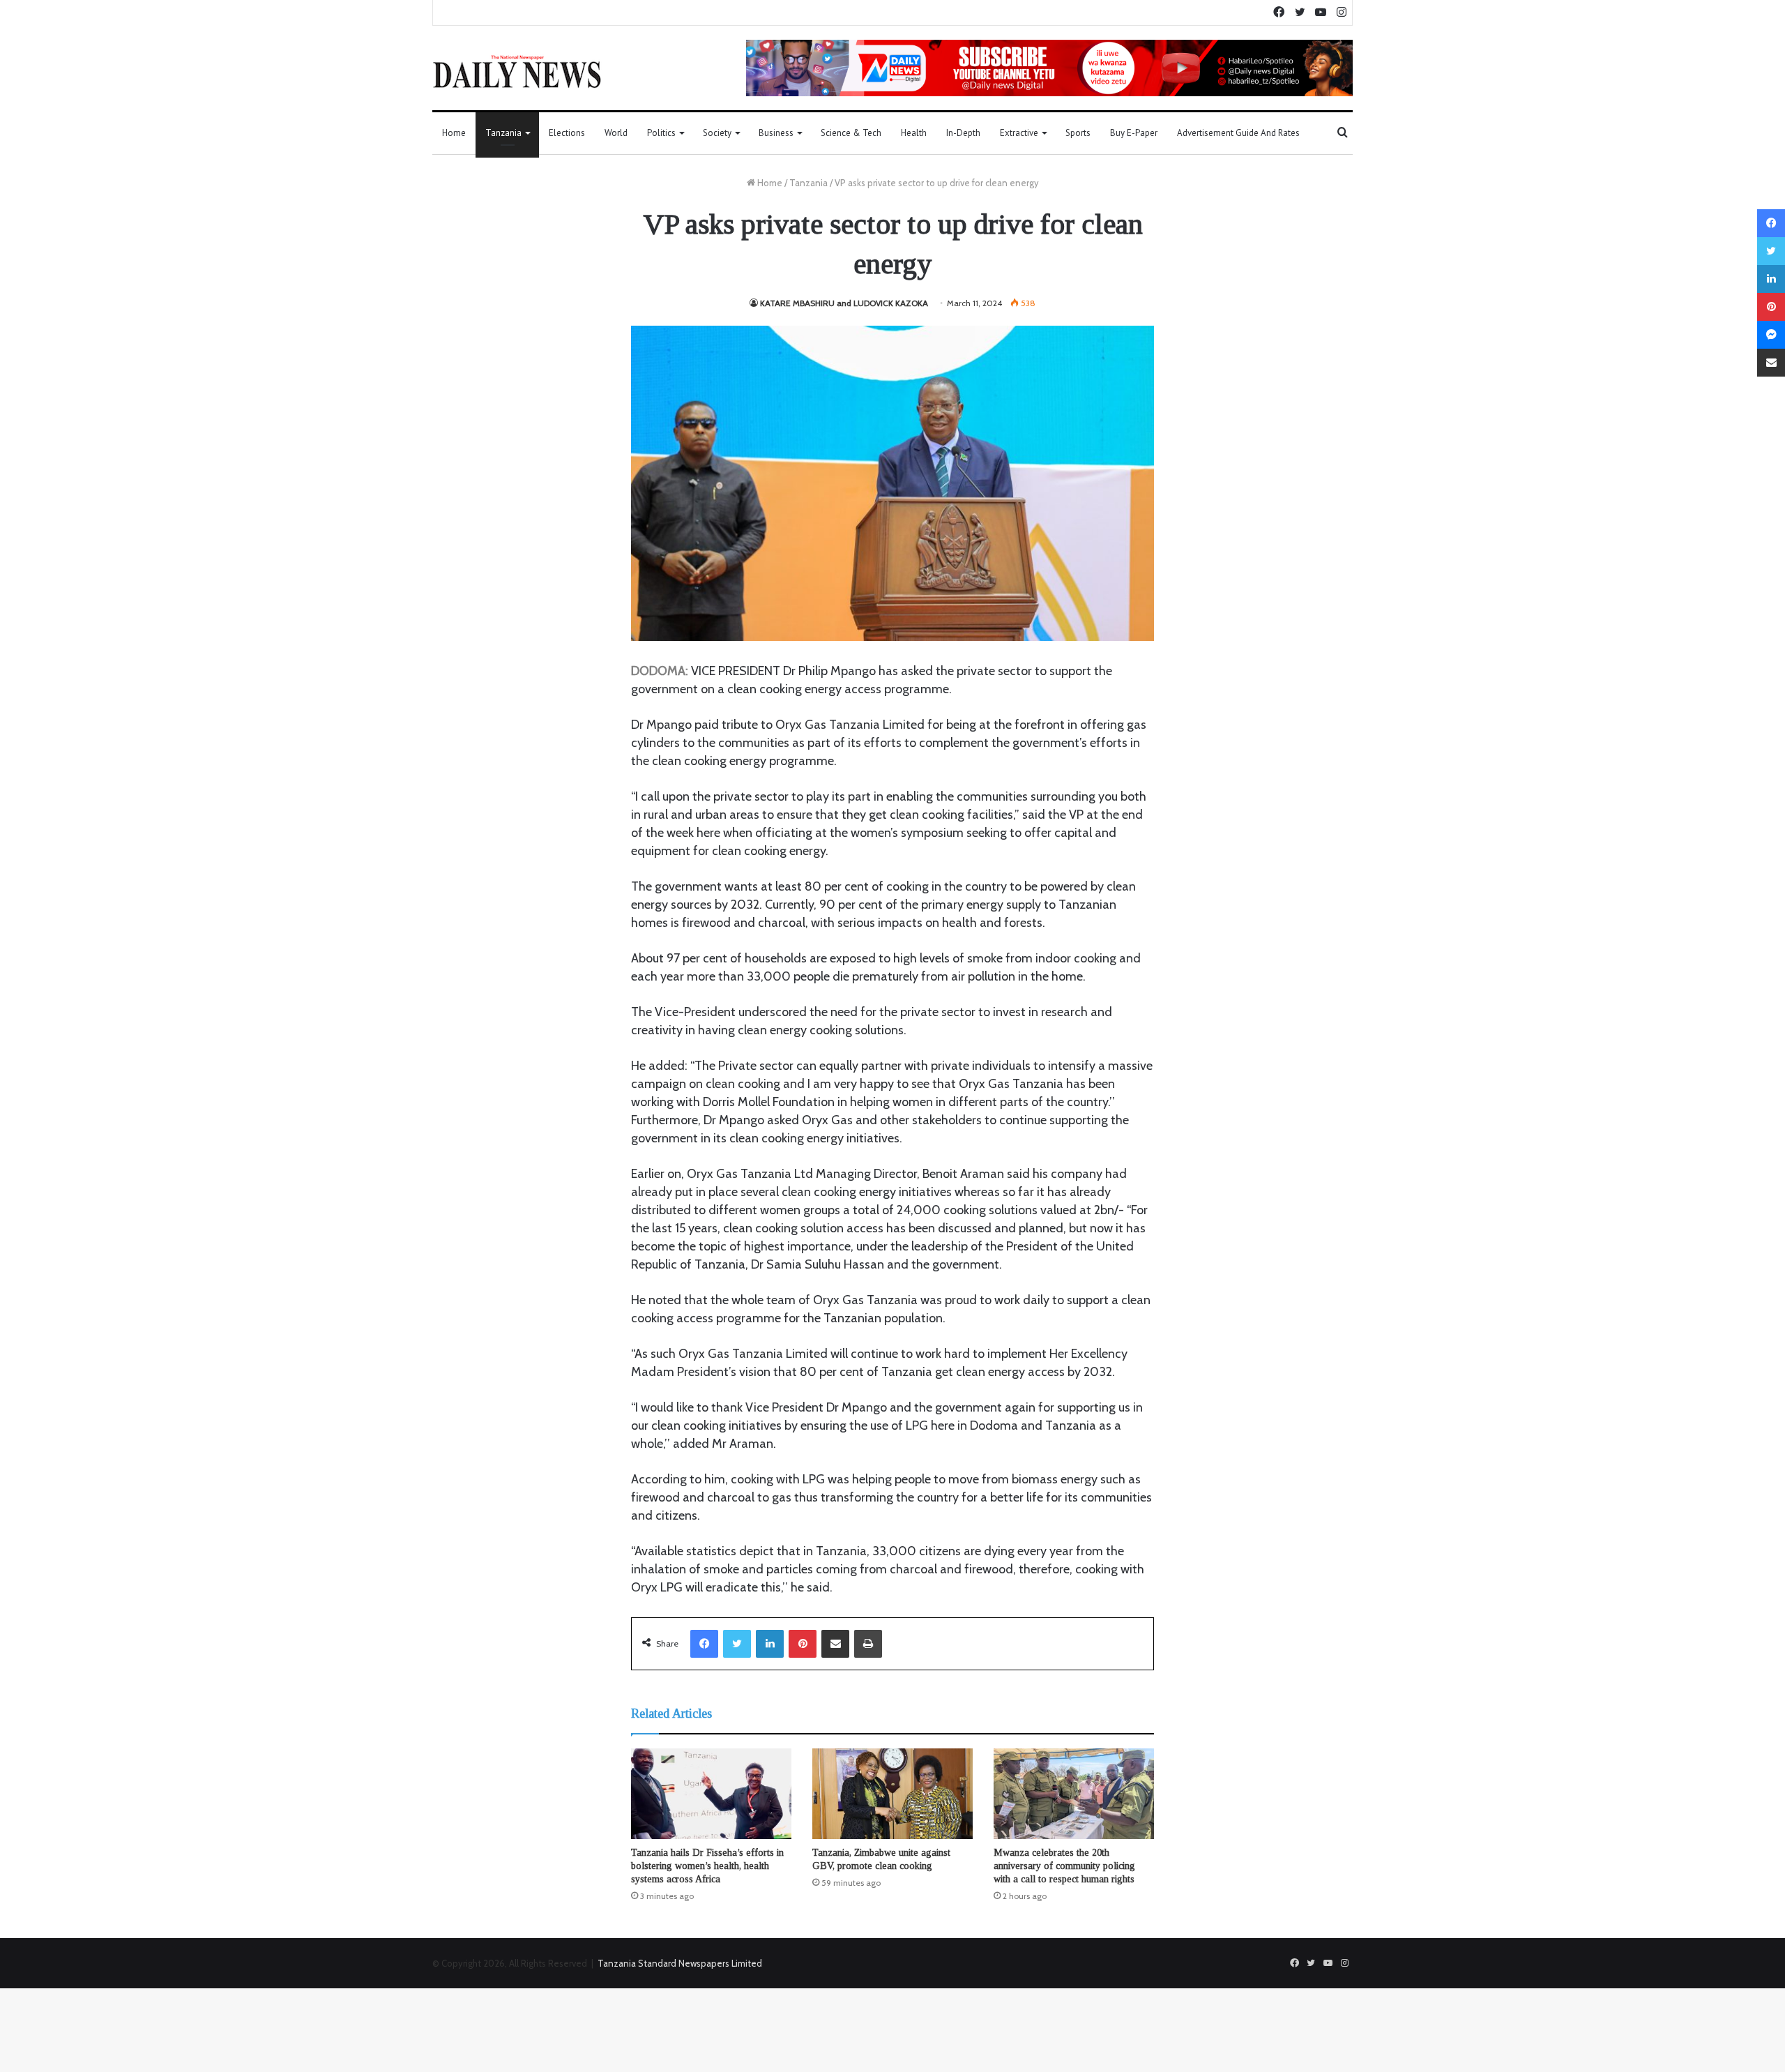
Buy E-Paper (1134, 133)
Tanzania (503, 133)
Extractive (1019, 133)
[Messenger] (1771, 335)
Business (776, 133)
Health (914, 133)
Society (717, 133)
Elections (567, 133)
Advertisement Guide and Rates (1238, 133)
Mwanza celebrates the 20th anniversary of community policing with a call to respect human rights (1064, 1866)
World (616, 133)
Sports (1078, 133)
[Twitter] (737, 1644)
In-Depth (963, 133)
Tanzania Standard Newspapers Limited (680, 1963)
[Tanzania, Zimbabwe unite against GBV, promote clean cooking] (892, 1794)
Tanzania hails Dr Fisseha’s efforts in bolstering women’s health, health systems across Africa (707, 1866)
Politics (661, 133)
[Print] (868, 1644)
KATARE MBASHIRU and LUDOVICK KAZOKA (844, 303)
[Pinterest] (803, 1644)
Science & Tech (851, 133)
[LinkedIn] (770, 1644)
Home (454, 133)
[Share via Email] (835, 1644)
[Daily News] (517, 71)
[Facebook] (704, 1644)
